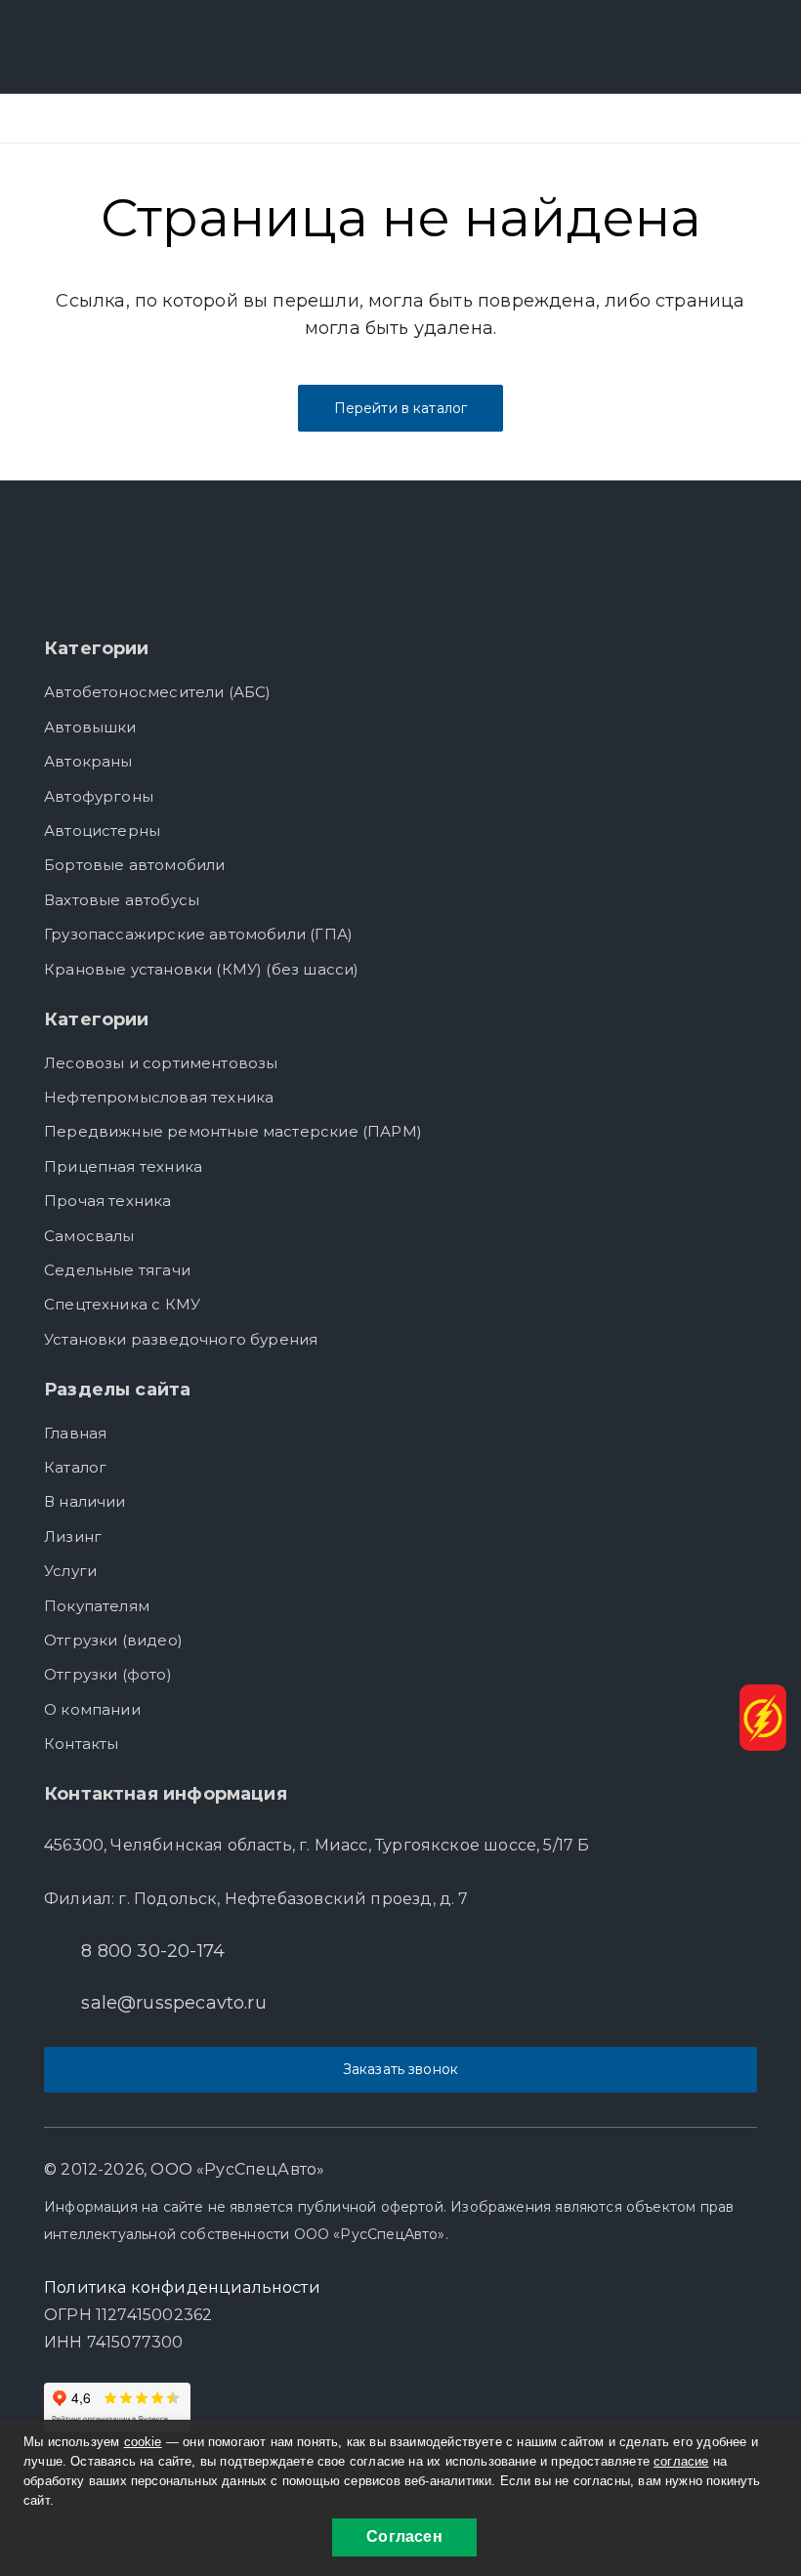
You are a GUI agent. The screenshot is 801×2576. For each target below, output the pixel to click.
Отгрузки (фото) (108, 1674)
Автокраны (88, 761)
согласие (681, 2461)
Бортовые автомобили (134, 865)
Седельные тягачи (117, 1270)
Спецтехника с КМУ (122, 1304)
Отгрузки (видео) (113, 1640)
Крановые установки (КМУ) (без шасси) (201, 969)
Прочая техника (108, 1201)
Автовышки (90, 727)
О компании (92, 1709)
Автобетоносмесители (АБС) (158, 692)
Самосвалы (89, 1236)
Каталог (75, 1467)
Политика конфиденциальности (182, 2287)
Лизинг (73, 1537)
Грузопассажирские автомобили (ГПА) (198, 934)
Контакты (81, 1744)
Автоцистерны (102, 831)
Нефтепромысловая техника (159, 1097)
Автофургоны (99, 796)
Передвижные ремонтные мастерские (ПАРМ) (233, 1131)
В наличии (85, 1501)
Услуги (70, 1571)
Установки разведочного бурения (181, 1339)
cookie (143, 2442)
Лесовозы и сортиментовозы (161, 1063)
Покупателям (97, 1606)
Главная (75, 1433)
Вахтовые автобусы (122, 900)
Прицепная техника (123, 1166)
